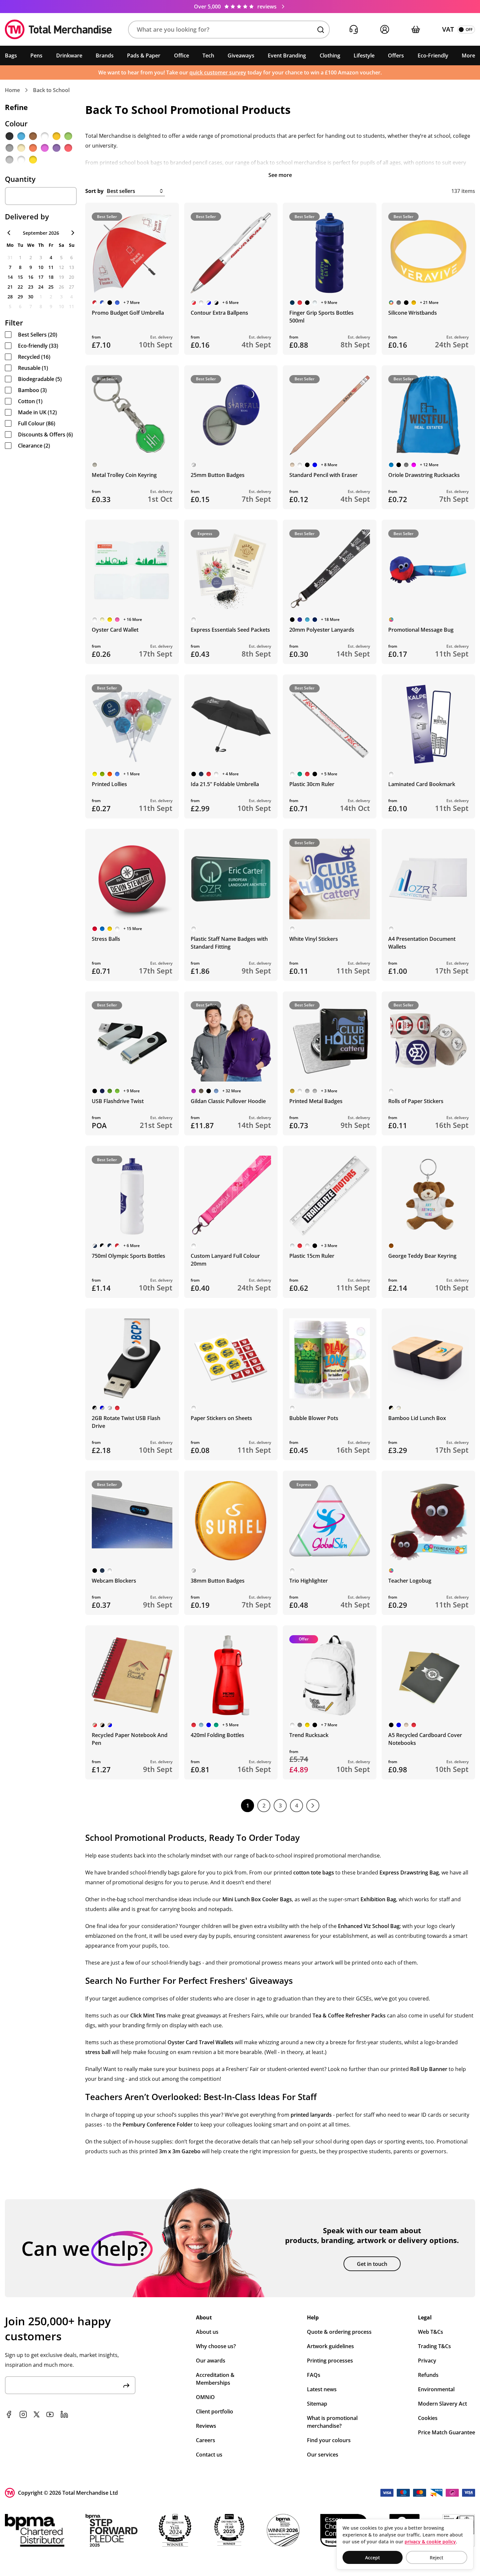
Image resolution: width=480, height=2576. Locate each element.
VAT (448, 29)
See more (280, 175)
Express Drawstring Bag (409, 1873)
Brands (105, 55)
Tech (208, 55)
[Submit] (126, 2385)
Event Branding (287, 55)
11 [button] (51, 267)
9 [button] (31, 267)
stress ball (98, 2052)
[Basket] (416, 30)
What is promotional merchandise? (332, 2422)
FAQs (314, 2375)
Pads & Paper (144, 55)
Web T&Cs (431, 2332)
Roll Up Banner (429, 2069)
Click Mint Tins (148, 2015)
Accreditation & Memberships (215, 2379)
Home (12, 90)
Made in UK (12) (37, 412)
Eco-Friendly (433, 55)
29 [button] (20, 297)
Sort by (94, 191)
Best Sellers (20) (38, 335)
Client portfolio (215, 2411)
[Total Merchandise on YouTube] (50, 2414)
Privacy (427, 2361)
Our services (323, 2455)
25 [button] (51, 287)
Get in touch (372, 2264)
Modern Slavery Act (442, 2404)
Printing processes (330, 2361)
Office (182, 55)
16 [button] (31, 277)
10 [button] (41, 267)
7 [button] (10, 267)
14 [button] (10, 277)
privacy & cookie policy (430, 2542)
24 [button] (41, 287)
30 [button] (31, 297)
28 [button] (10, 297)
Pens (36, 55)
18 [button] (51, 277)
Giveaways (241, 55)
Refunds (428, 2375)
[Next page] (313, 1806)
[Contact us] (353, 30)
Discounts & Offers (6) (45, 435)
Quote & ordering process (339, 2332)
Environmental (436, 2389)
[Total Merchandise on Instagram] (23, 2414)
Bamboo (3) (32, 390)
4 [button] (51, 257)
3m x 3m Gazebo (180, 2151)
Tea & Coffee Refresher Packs (349, 2015)
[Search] (321, 30)
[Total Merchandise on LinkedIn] (64, 2414)
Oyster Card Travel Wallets (200, 2042)
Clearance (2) (34, 446)
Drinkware (69, 55)
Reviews (206, 2426)
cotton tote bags (314, 1873)
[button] (229, 30)
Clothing (330, 55)
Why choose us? (216, 2346)
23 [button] (31, 287)
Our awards (211, 2361)
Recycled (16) (34, 357)
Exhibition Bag (378, 1899)
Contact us (209, 2455)
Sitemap (317, 2404)
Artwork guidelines (330, 2346)
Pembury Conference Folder (158, 2125)
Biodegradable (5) (40, 379)
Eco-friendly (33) (38, 346)
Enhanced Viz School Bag (369, 1926)
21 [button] (10, 287)
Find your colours (329, 2440)
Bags (11, 55)
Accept (373, 2558)
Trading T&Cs (434, 2346)
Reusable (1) (33, 368)
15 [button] (20, 277)
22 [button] (20, 287)
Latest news (322, 2389)
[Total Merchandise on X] (37, 2414)
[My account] (384, 30)
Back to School (51, 90)
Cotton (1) (30, 401)
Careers (206, 2440)
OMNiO (205, 2397)
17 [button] (41, 277)
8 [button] (20, 267)
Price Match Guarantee (447, 2432)
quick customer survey (218, 72)
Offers (396, 55)
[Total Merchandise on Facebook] (9, 2414)
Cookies (428, 2418)
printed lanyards (311, 2115)
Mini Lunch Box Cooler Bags (257, 1899)
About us (207, 2332)
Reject (437, 2558)
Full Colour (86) (37, 423)
